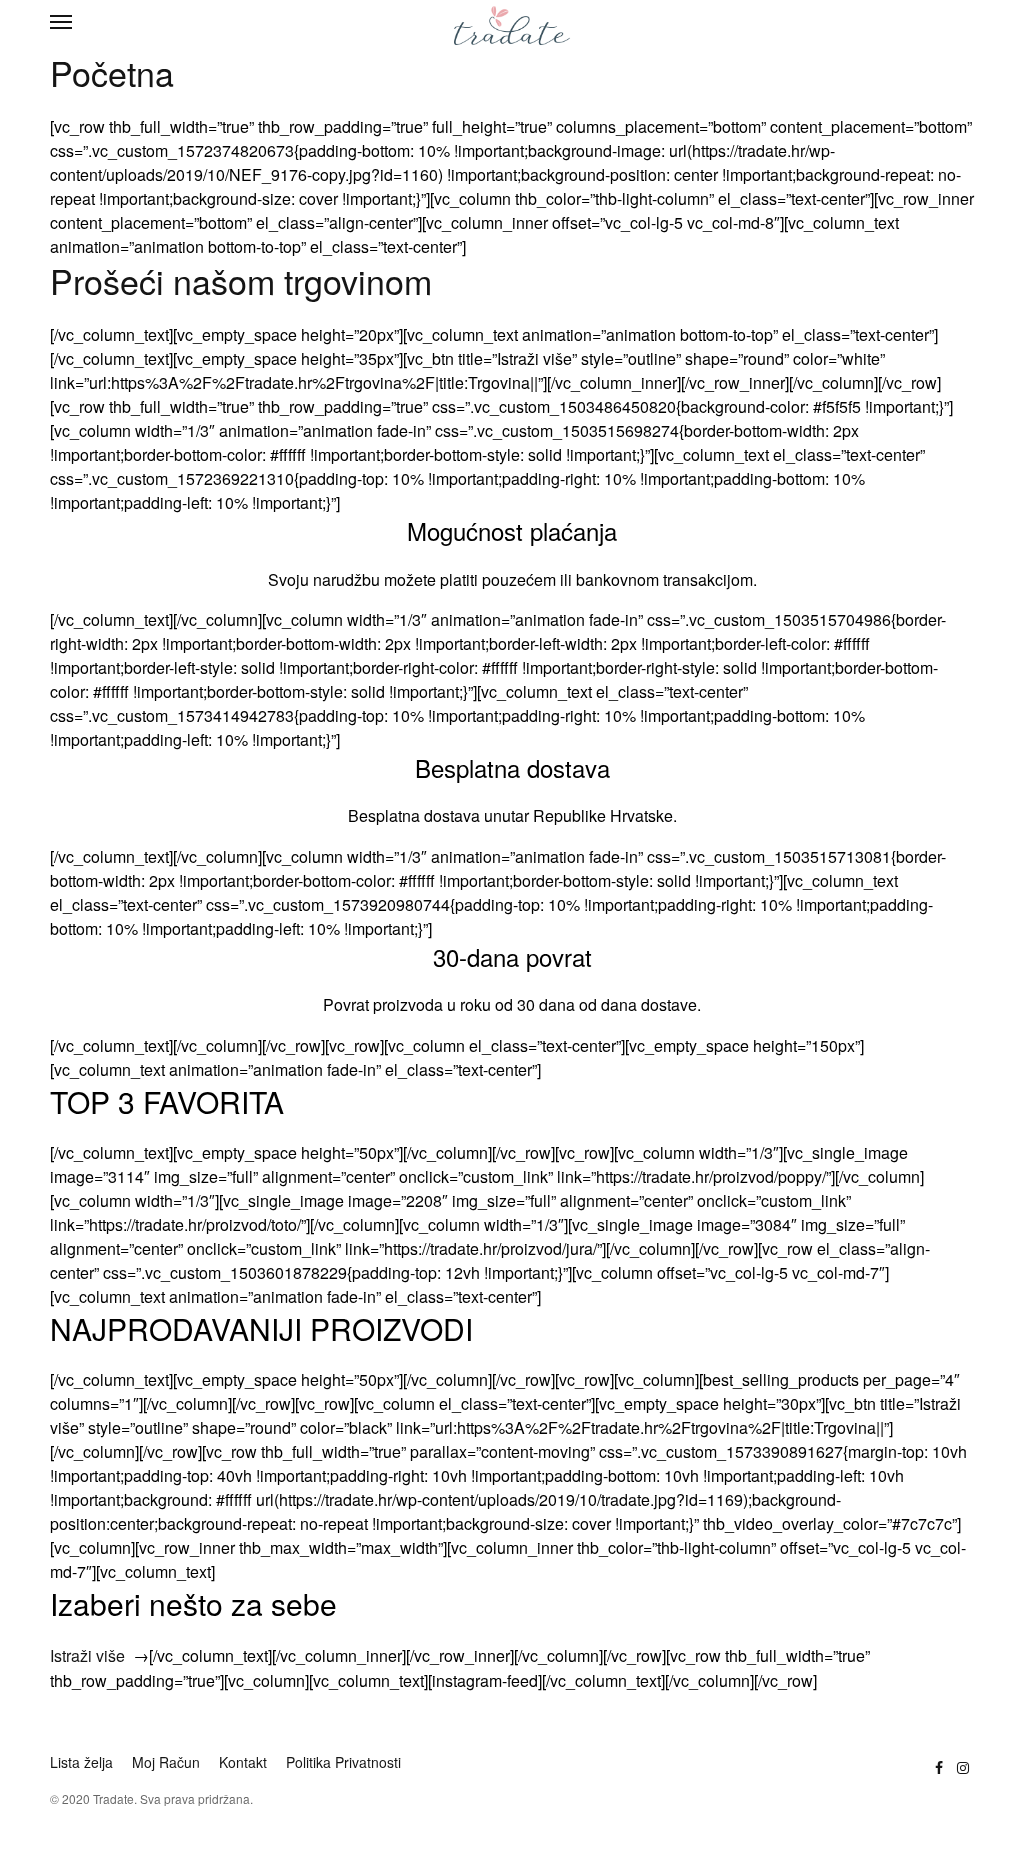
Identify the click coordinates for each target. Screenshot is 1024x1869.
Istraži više (87, 1655)
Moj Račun (166, 1762)
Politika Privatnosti (343, 1762)
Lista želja (81, 1762)
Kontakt (243, 1762)
